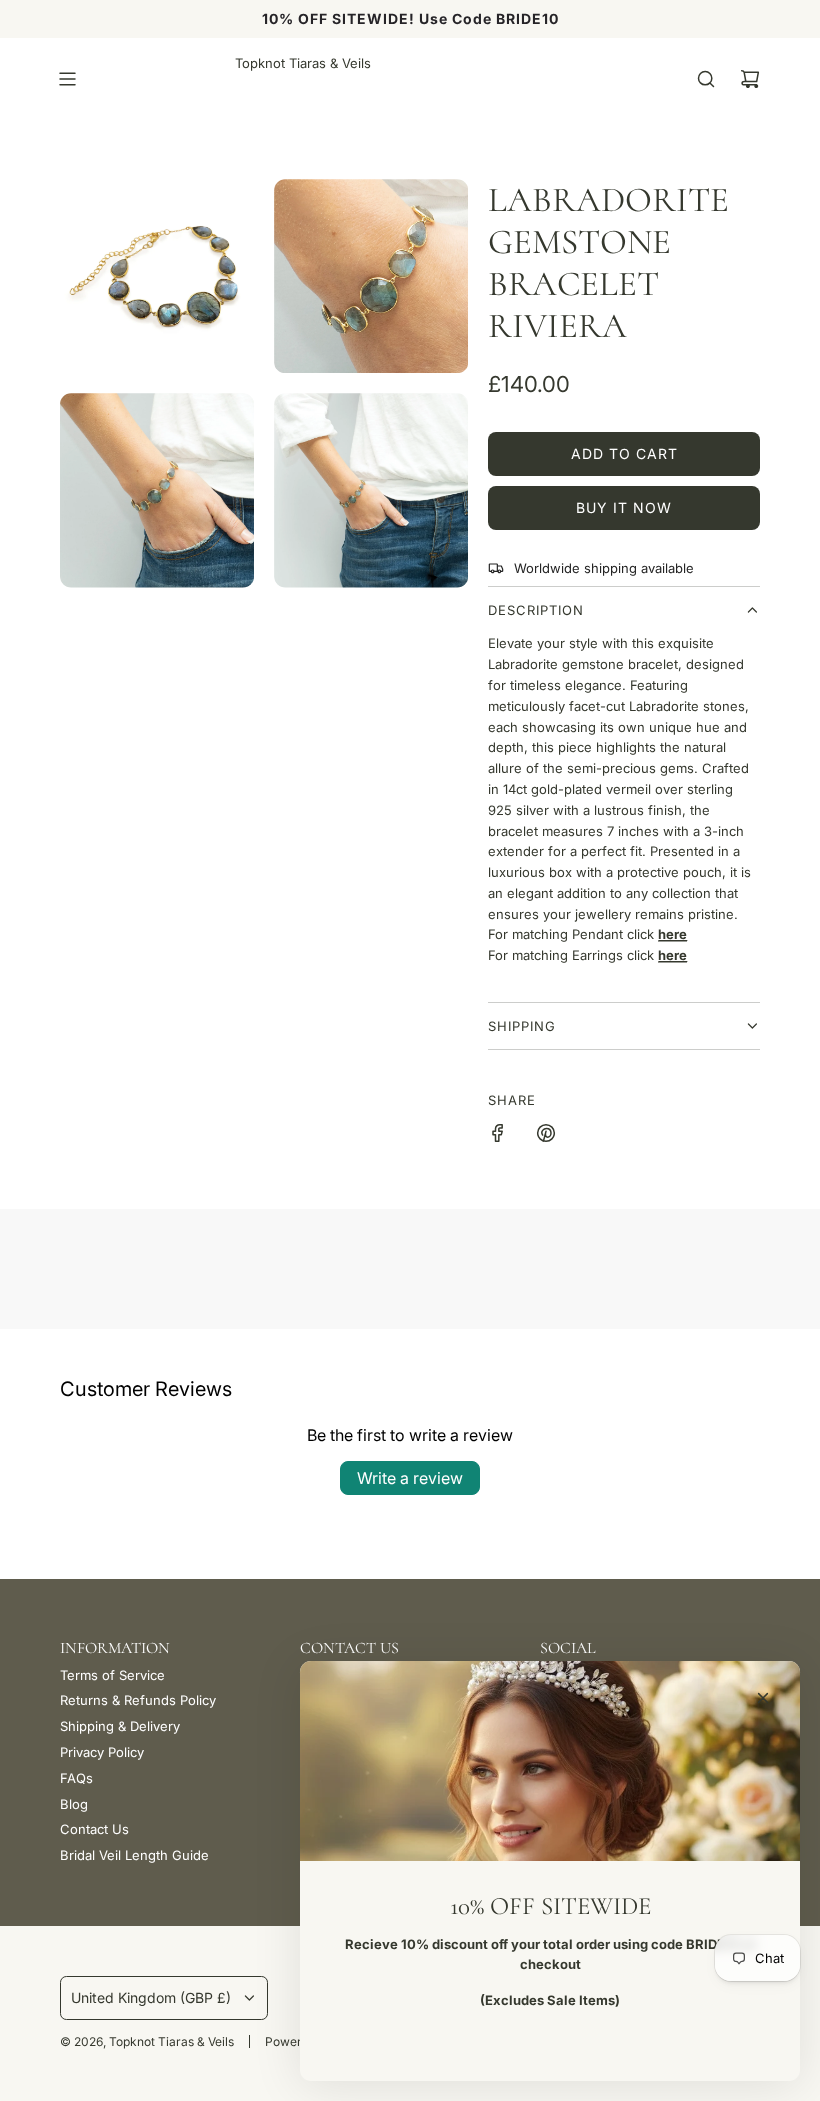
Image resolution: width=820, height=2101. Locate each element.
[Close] (763, 1698)
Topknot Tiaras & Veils (303, 63)
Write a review (410, 1478)
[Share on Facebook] (498, 1136)
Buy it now (624, 507)
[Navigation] (67, 79)
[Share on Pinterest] (546, 1136)
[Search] (706, 79)
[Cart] (750, 79)
